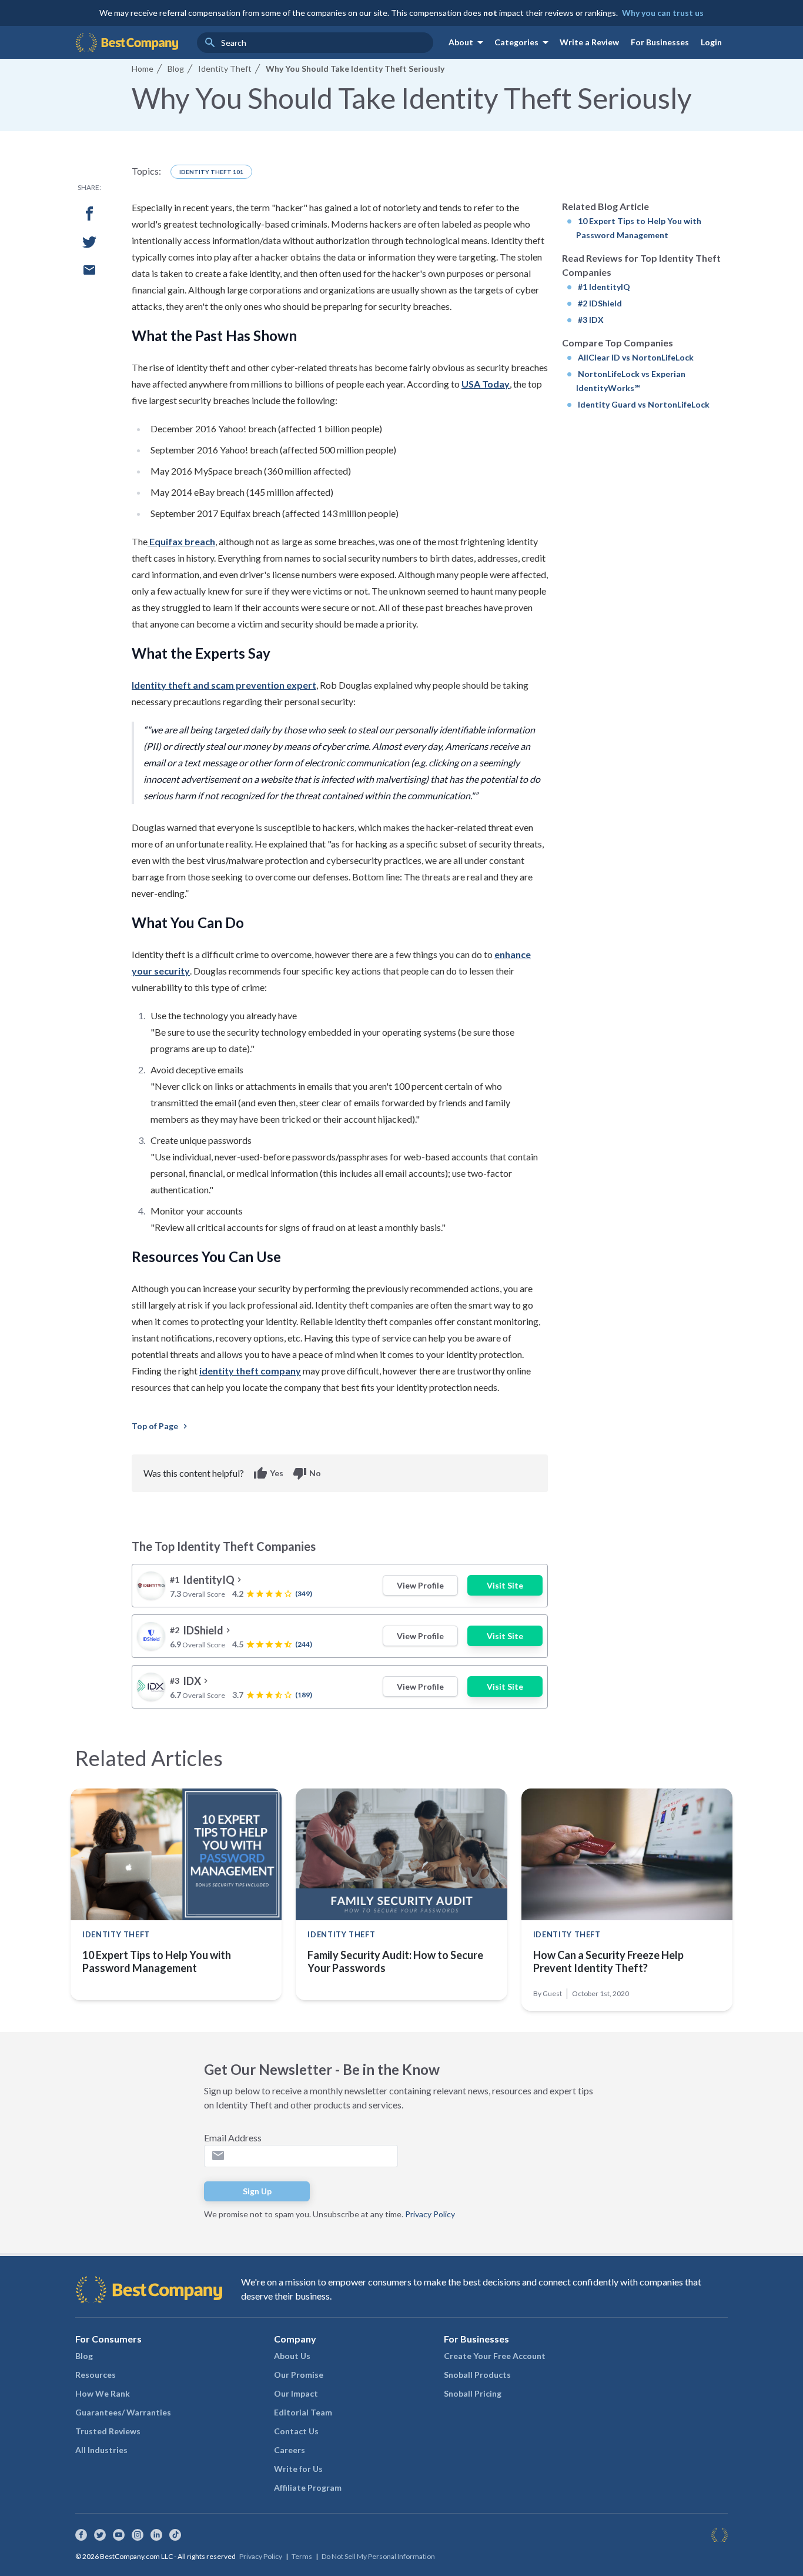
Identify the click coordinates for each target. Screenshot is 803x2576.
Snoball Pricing (473, 2393)
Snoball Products (477, 2375)
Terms (302, 2556)
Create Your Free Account (495, 2356)
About (468, 42)
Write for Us (298, 2469)
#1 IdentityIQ (604, 287)
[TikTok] (175, 2535)
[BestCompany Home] (127, 42)
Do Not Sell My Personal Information (378, 2556)
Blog (84, 2356)
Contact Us (296, 2431)
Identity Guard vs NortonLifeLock (644, 404)
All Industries (101, 2450)
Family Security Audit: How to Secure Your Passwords (395, 1961)
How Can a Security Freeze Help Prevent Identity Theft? (608, 1961)
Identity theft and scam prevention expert (224, 685)
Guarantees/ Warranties (123, 2412)
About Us (292, 2356)
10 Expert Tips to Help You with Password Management (157, 1961)
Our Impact (296, 2393)
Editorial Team (303, 2412)
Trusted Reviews (108, 2431)
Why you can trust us (663, 13)
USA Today (486, 384)
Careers (290, 2450)
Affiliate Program (308, 2487)
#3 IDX (591, 320)
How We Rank (103, 2393)
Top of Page (161, 1426)
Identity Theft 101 (211, 172)
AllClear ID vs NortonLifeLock (636, 357)
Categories (523, 42)
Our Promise (299, 2375)
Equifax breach (181, 541)
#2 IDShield (600, 303)
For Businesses (660, 42)
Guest (552, 1993)
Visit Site (505, 1585)
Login (711, 42)
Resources (96, 2375)
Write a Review (589, 42)
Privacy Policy (430, 2214)
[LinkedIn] (156, 2535)
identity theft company (250, 1371)
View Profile (420, 1585)
